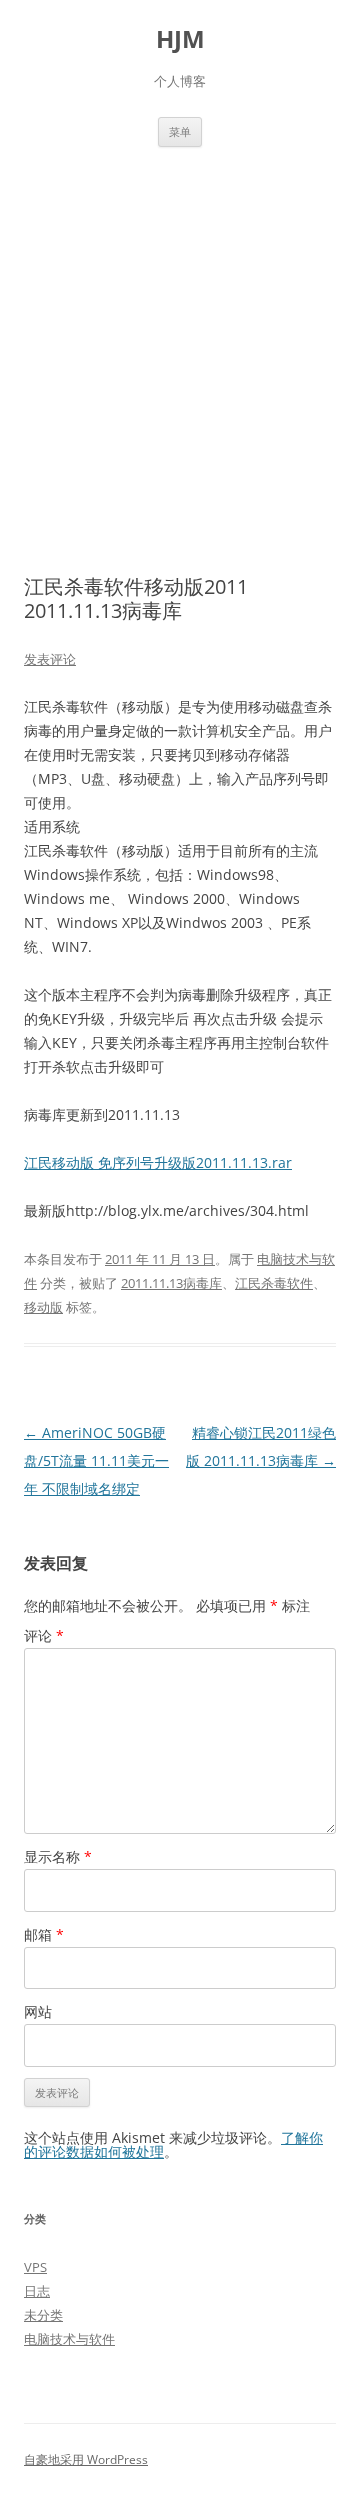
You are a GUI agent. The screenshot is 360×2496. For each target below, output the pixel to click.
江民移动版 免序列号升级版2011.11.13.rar (158, 1162)
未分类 (43, 2315)
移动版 (43, 1307)
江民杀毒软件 (274, 1283)
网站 (38, 2011)
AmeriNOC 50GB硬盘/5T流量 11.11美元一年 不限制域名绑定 (96, 1460)
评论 (44, 1635)
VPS (35, 2267)
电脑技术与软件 (69, 2339)
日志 (37, 2291)
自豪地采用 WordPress (86, 2459)
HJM (180, 39)
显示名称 (58, 1856)
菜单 (180, 131)
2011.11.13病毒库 (171, 1283)
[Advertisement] (180, 337)
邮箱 (44, 1934)
